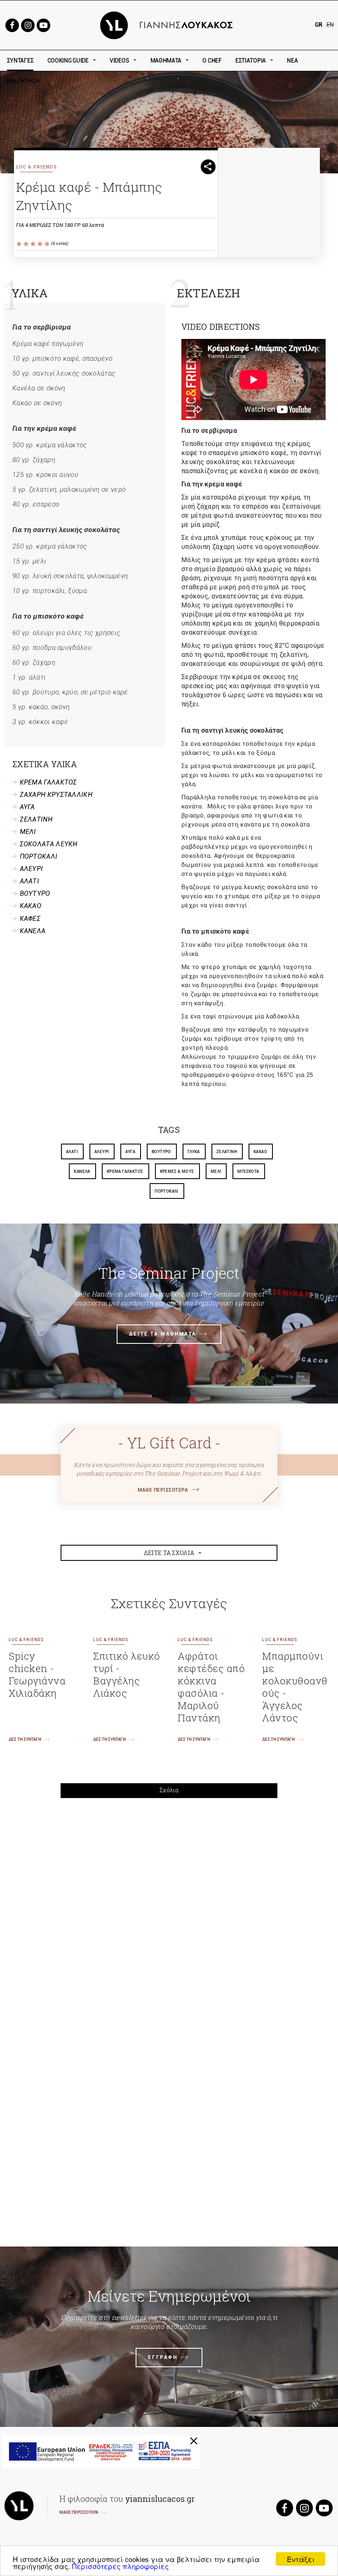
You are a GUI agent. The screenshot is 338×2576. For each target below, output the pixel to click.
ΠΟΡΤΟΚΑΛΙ (39, 856)
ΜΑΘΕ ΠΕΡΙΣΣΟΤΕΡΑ (163, 1490)
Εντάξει (301, 2559)
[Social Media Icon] (12, 25)
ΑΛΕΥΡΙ (32, 869)
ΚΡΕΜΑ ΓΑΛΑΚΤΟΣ (48, 782)
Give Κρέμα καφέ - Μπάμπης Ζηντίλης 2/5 (27, 244)
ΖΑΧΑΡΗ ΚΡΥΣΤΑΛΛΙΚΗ (56, 795)
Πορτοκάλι (167, 1191)
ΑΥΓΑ (27, 807)
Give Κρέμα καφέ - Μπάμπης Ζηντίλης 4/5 (41, 244)
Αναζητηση (81, 81)
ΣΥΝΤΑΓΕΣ (20, 61)
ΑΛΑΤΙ (30, 881)
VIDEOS (119, 61)
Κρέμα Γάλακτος (125, 1171)
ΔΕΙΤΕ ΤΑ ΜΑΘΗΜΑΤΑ (163, 1334)
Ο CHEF (212, 61)
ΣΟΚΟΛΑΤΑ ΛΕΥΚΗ (49, 844)
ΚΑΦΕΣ (30, 919)
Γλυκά (194, 1152)
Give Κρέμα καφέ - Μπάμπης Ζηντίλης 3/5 (34, 244)
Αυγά (130, 1152)
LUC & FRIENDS (36, 167)
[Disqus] (169, 1918)
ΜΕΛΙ (28, 832)
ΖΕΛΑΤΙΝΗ (36, 819)
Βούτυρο (161, 1152)
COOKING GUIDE (68, 61)
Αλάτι (72, 1152)
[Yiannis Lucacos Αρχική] (169, 25)
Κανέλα (82, 1171)
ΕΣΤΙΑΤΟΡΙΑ (251, 61)
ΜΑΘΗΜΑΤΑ (166, 61)
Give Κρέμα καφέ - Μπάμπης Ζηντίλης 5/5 (48, 244)
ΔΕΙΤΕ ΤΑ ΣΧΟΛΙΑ (169, 1553)
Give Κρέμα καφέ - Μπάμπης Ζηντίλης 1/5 (20, 244)
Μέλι (216, 1171)
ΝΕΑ (292, 61)
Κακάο (260, 1152)
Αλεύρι (102, 1152)
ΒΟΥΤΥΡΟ (35, 893)
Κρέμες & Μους (177, 1171)
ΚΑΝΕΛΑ (33, 931)
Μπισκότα (248, 1171)
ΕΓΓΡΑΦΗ (163, 2357)
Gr (319, 25)
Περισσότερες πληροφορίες (120, 2566)
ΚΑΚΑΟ (31, 906)
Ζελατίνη (227, 1152)
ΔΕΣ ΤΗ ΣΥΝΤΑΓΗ (25, 1739)
